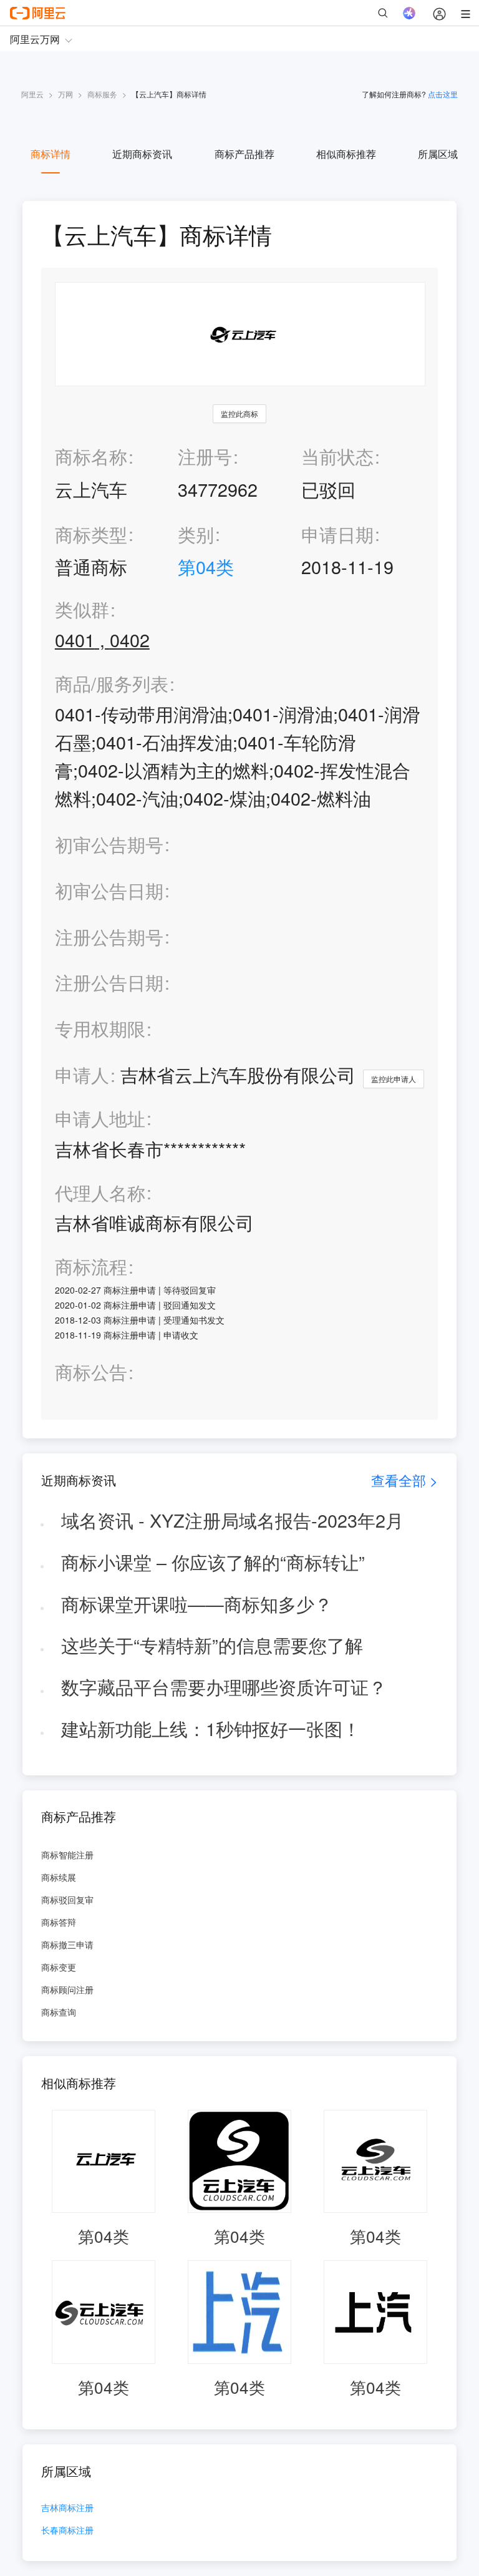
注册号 (205, 456)
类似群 (82, 609)
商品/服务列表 (112, 684)
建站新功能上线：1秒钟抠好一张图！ (211, 1728)
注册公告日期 (109, 982)
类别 (196, 534)
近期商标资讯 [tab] (142, 154)
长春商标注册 (67, 2531)
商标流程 (91, 1266)
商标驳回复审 (67, 1900)
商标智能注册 (67, 1855)
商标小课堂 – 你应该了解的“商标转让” (213, 1562)
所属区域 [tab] (438, 154)
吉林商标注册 (67, 2508)
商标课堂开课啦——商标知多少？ (197, 1603)
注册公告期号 (109, 936)
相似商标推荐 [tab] (346, 154)
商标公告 (91, 1372)
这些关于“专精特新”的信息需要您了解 (212, 1645)
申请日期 (337, 534)
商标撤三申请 (67, 1944)
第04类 (206, 566)
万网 (65, 94)
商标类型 (91, 534)
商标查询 (59, 2012)
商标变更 (59, 1967)
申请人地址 (100, 1119)
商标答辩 (59, 1922)
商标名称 (91, 456)
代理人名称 (100, 1193)
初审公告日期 (109, 890)
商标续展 (59, 1877)
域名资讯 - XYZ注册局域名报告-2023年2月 (232, 1520)
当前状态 (337, 456)
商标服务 (102, 94)
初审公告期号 (109, 844)
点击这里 (443, 94)
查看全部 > (404, 1480)
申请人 (82, 1074)
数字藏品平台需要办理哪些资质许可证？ (224, 1686)
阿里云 (32, 94)
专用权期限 (100, 1028)
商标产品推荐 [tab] (244, 154)
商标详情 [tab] (51, 154)
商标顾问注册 (67, 1989)
